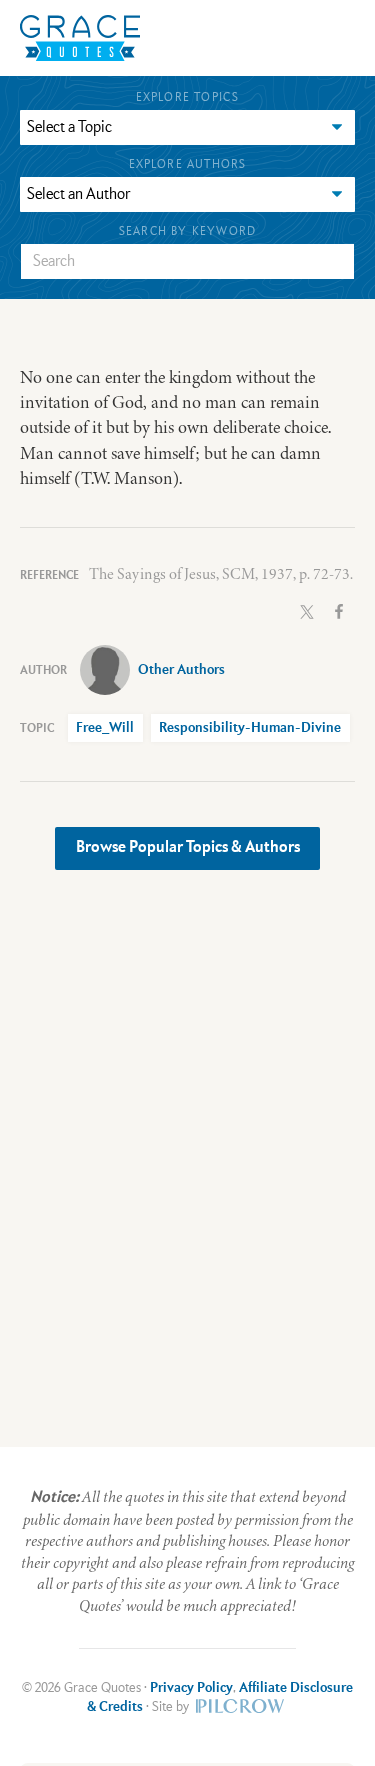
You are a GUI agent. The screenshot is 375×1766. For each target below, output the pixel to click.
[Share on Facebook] (339, 609)
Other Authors (181, 670)
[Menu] (222, 37)
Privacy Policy (191, 1688)
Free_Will (105, 728)
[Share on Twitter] (307, 609)
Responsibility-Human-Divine (250, 728)
